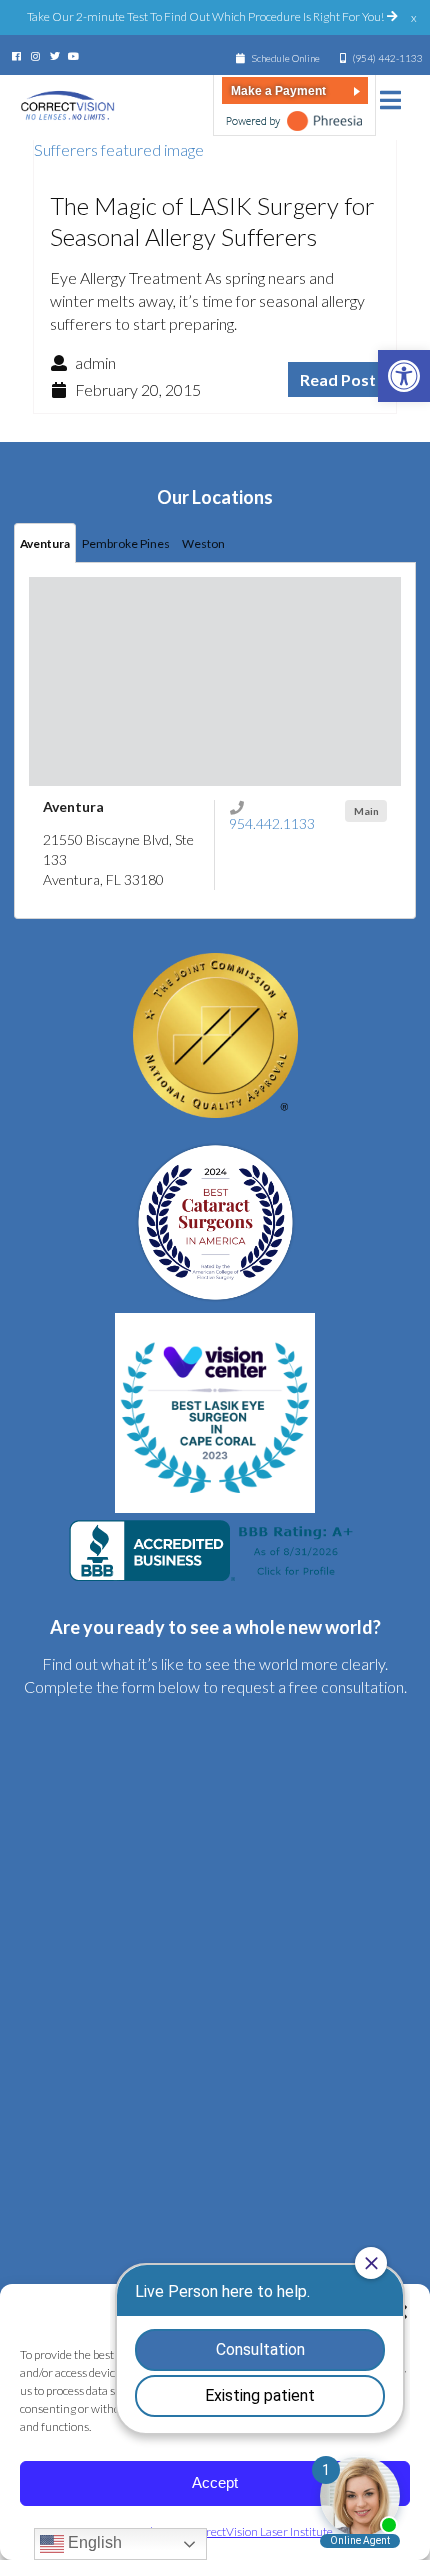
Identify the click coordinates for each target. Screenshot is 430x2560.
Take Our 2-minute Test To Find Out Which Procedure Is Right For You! (206, 16)
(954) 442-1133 (387, 58)
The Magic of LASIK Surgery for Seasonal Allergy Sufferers (212, 221)
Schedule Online (285, 58)
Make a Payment (278, 91)
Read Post (338, 379)
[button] (404, 376)
